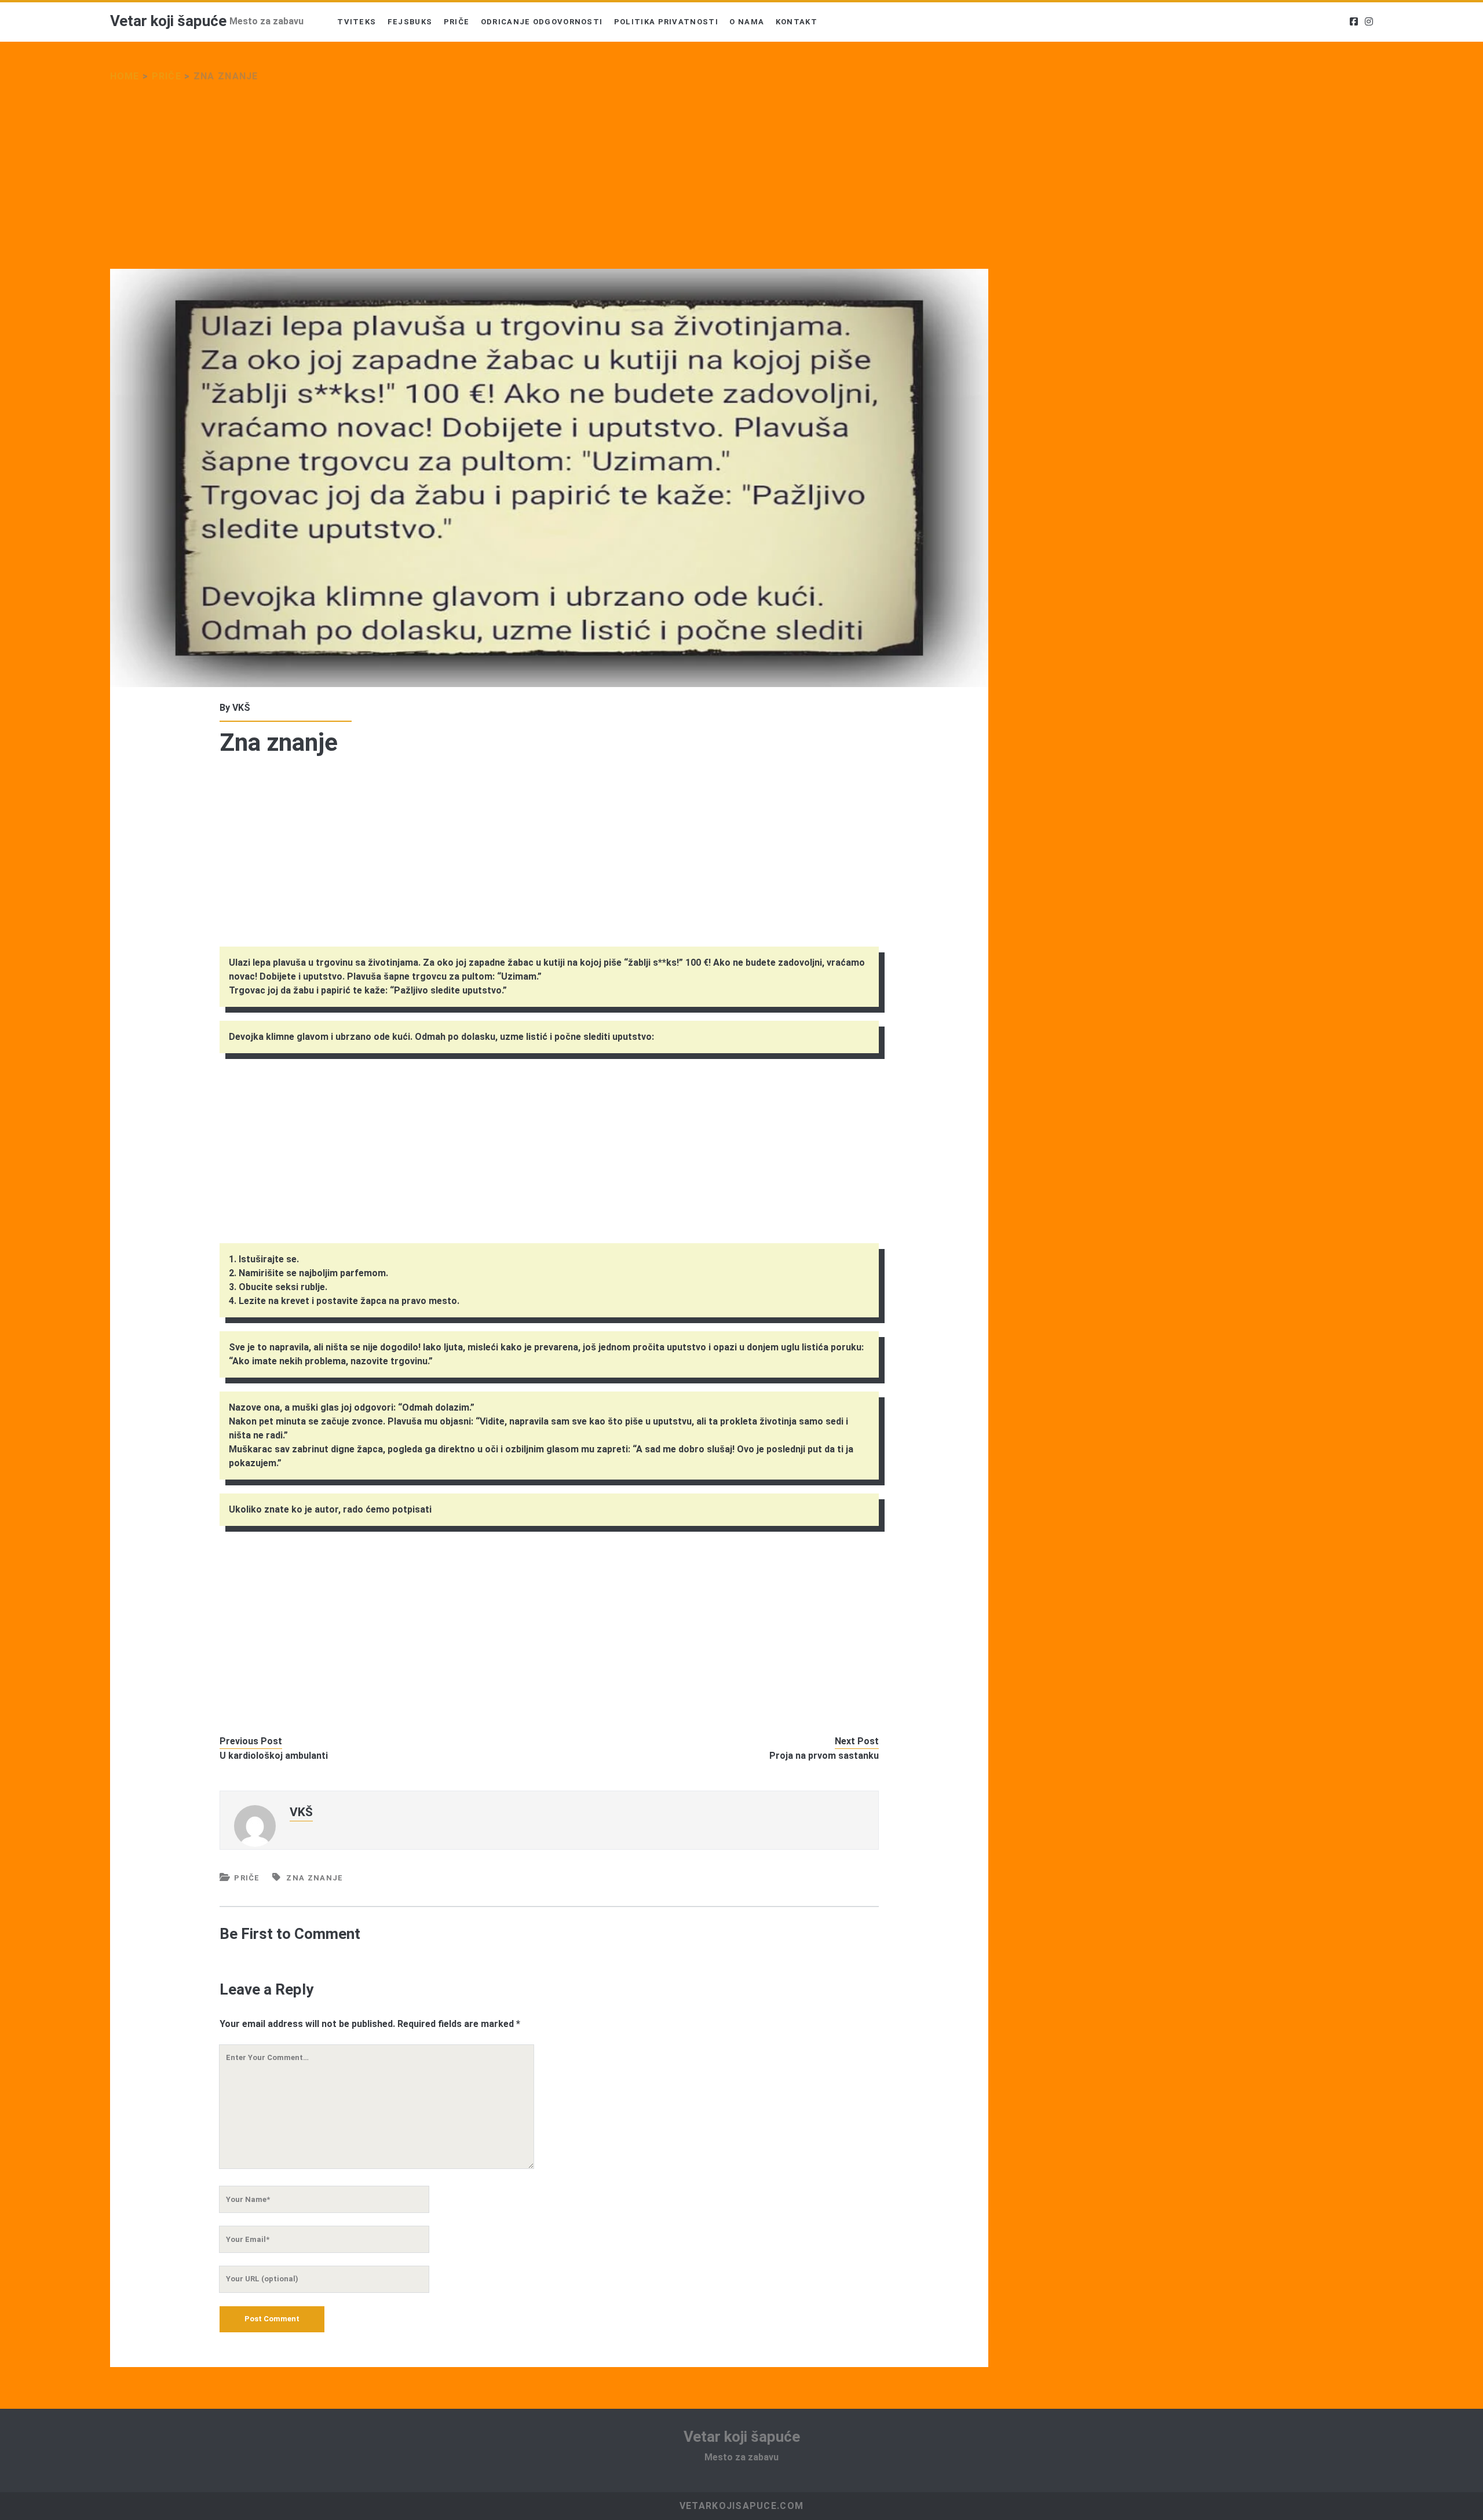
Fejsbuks (410, 22)
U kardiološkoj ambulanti (274, 1756)
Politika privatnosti (666, 22)
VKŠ (241, 708)
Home (125, 76)
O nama (747, 22)
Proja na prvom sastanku (824, 1756)
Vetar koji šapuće (168, 21)
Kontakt (797, 22)
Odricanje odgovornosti (542, 22)
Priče (457, 22)
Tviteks (357, 22)
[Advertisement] (458, 183)
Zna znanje (315, 1878)
